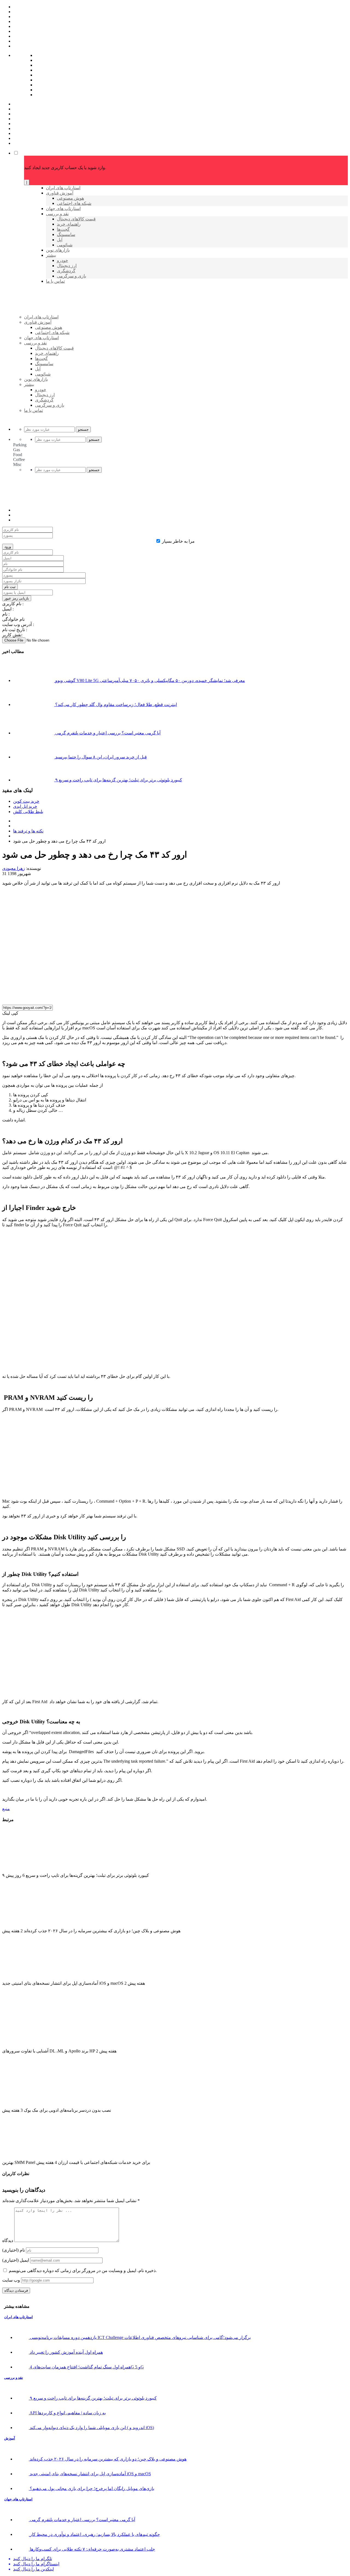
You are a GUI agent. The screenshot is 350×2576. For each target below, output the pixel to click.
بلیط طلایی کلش (28, 812)
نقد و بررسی (14, 2378)
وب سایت (11, 2280)
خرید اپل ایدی (25, 806)
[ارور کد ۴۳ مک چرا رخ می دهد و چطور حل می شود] (122, 998)
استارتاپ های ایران (18, 2317)
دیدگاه (8, 2240)
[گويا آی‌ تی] (66, 326)
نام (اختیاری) (14, 2250)
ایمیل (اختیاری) (16, 2260)
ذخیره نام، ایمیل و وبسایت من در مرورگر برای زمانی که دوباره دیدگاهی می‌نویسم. (83, 2271)
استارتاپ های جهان (18, 2499)
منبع (6, 1809)
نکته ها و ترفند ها (28, 831)
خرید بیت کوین (26, 801)
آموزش (10, 2438)
